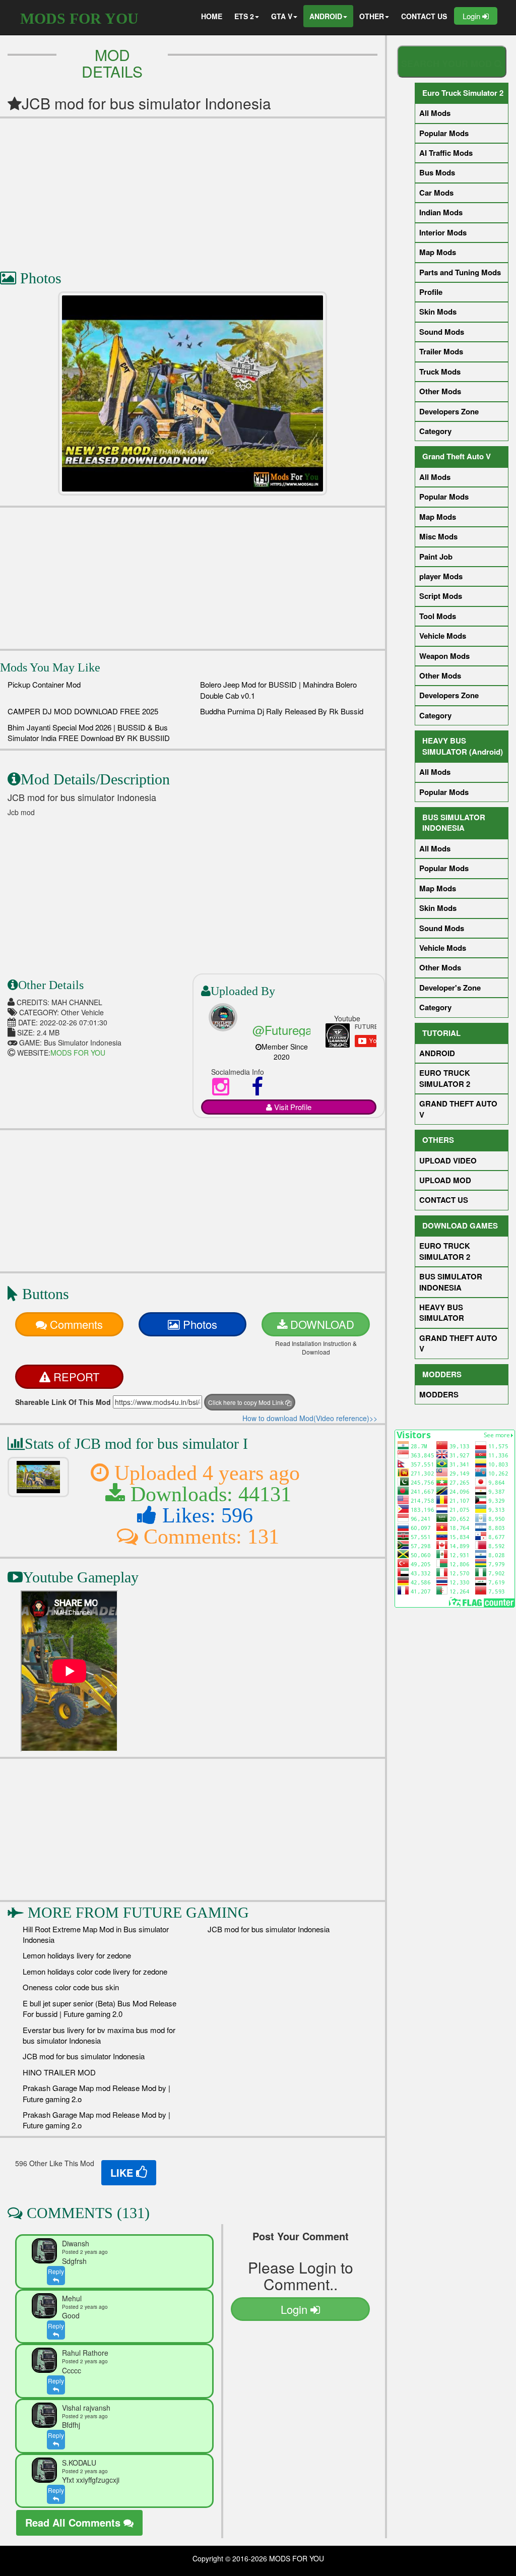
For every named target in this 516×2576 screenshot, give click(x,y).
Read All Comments (74, 2522)
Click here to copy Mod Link (247, 1402)
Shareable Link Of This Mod (63, 1402)
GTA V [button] (282, 16)
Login (472, 16)
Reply (56, 2271)
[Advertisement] (192, 189)
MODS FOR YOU (79, 18)
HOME (212, 16)
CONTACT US (424, 16)
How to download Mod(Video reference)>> (310, 1418)
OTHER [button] (372, 16)
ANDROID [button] (326, 16)
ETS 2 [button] (244, 16)
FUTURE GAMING (186, 1912)
